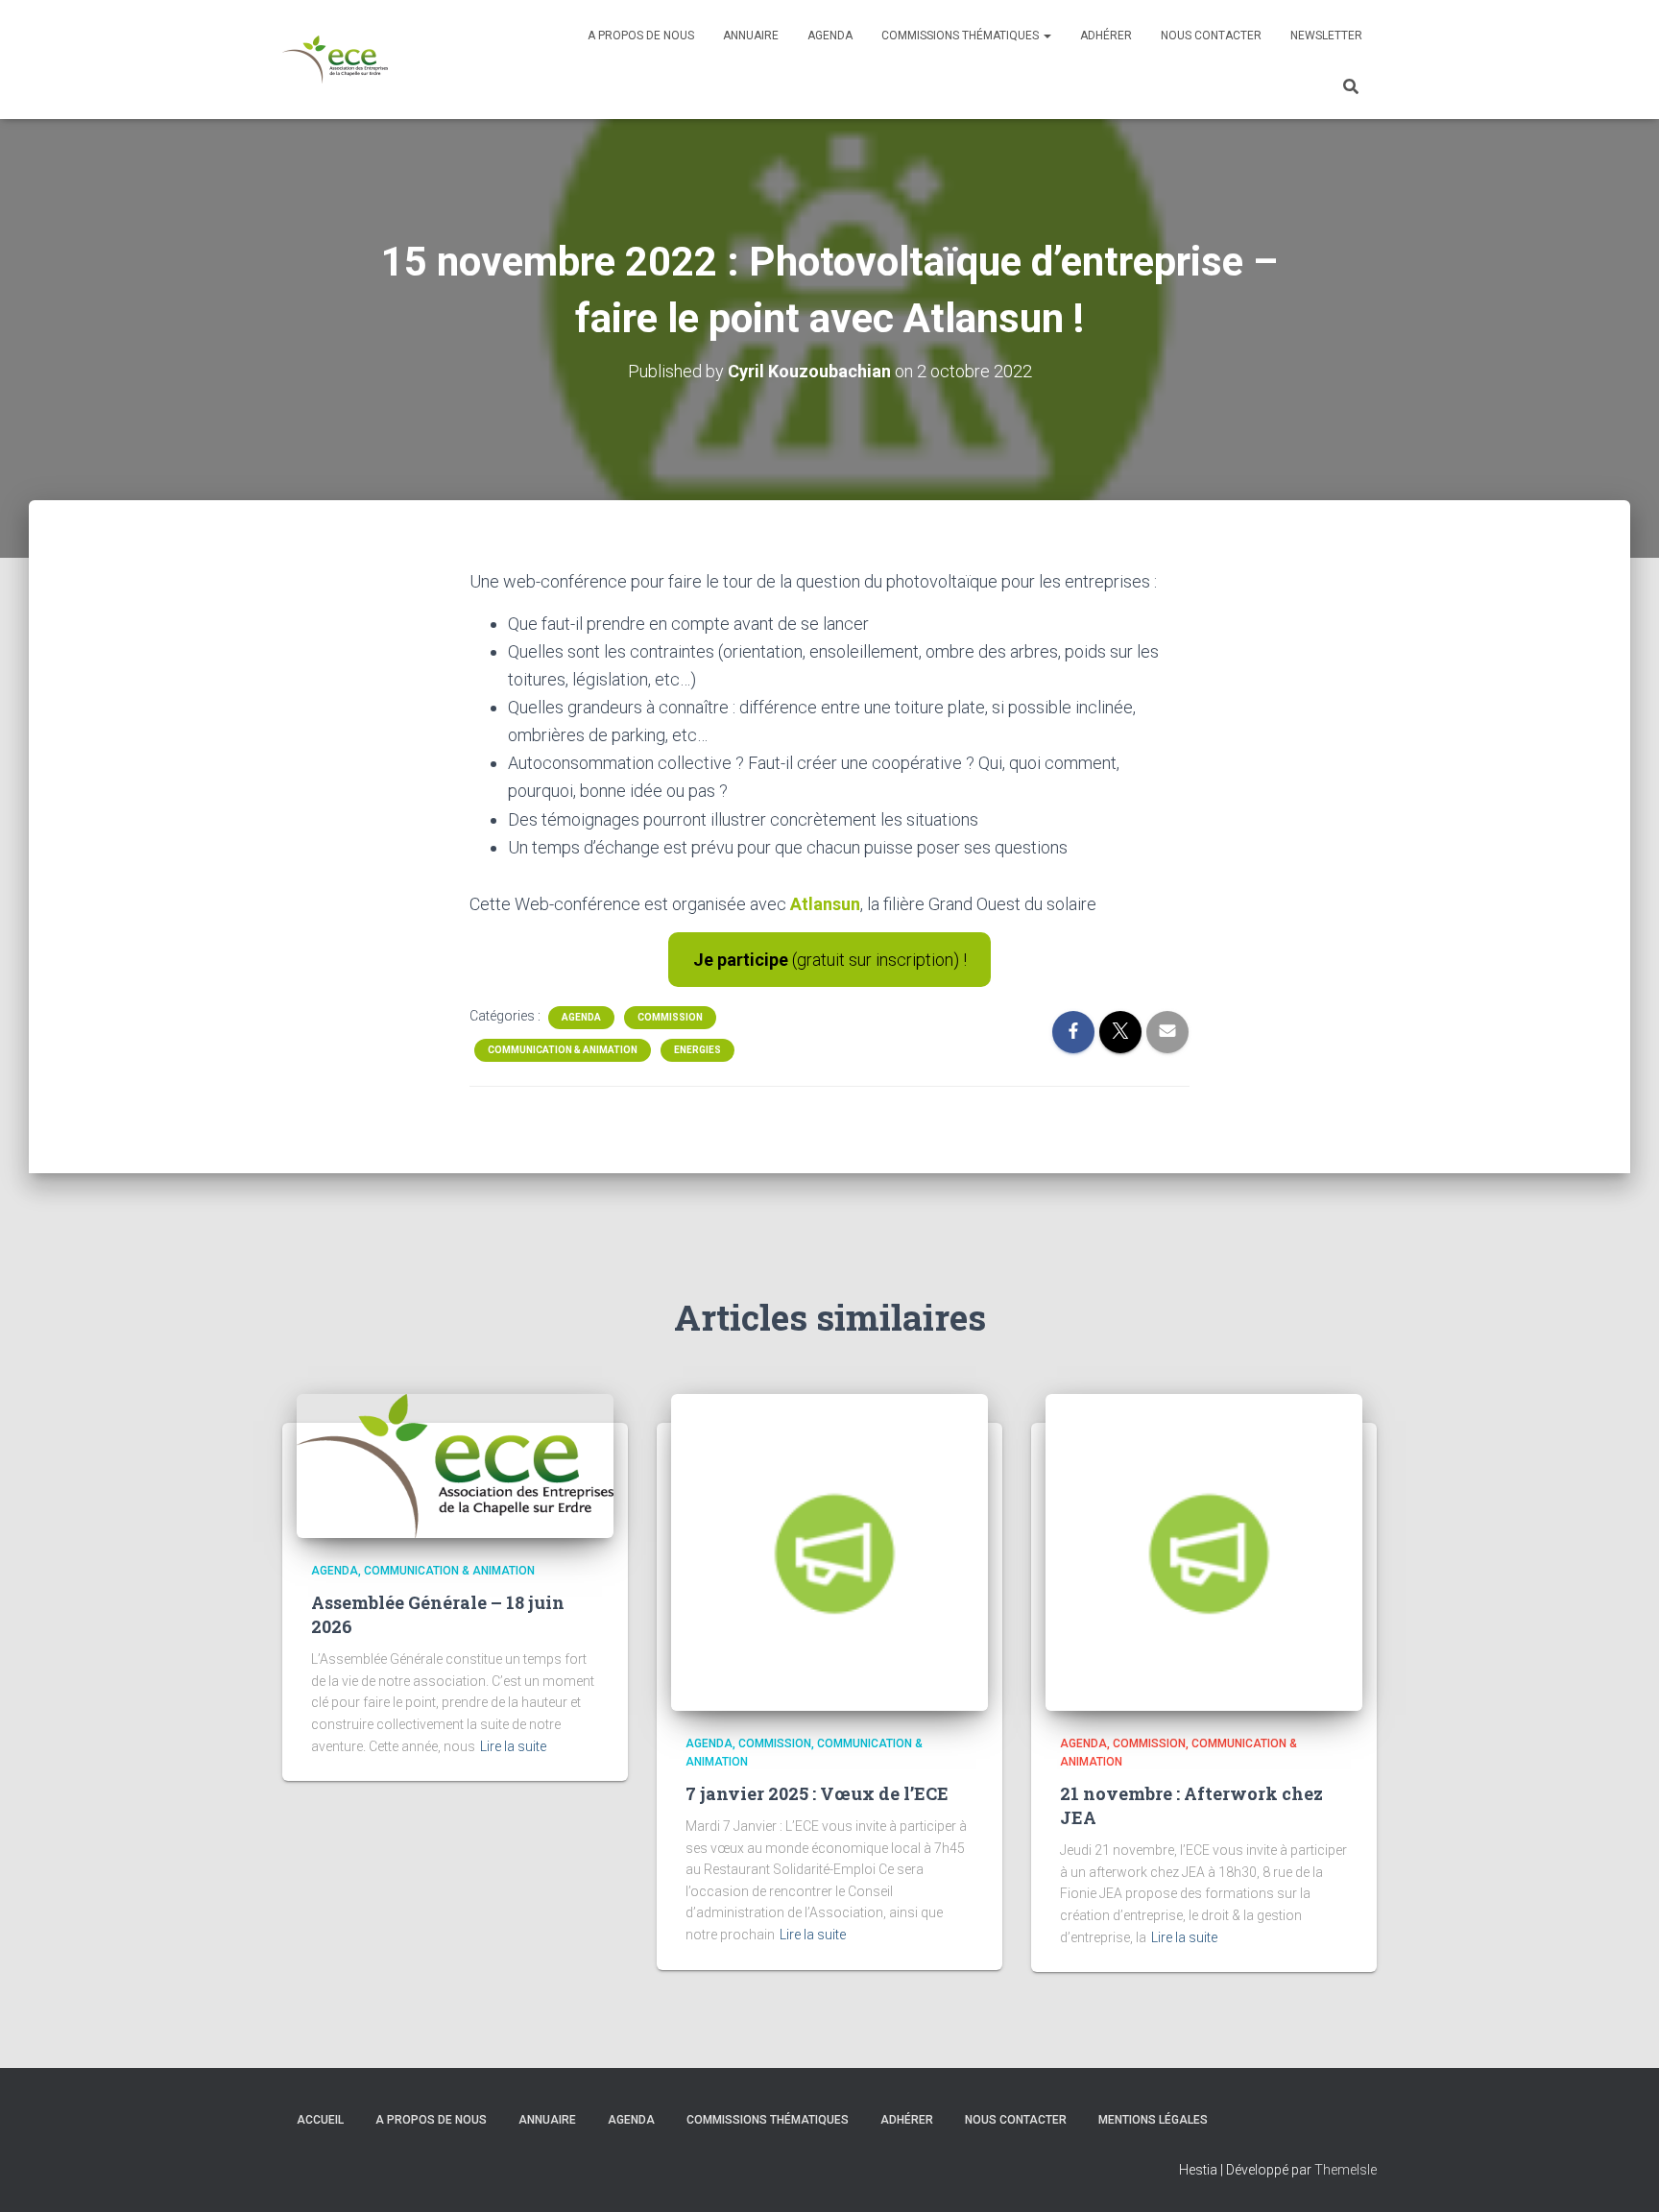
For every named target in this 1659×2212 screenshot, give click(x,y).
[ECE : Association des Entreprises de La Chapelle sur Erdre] (335, 60)
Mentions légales (1153, 2120)
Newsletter (1326, 36)
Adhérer (1106, 36)
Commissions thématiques (962, 36)
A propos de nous (641, 36)
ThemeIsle (1346, 2170)
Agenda (830, 36)
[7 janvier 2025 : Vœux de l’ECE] (829, 1551)
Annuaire (751, 36)
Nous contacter (1211, 36)
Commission (670, 1017)
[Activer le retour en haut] (1621, 2174)
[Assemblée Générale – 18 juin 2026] (455, 1465)
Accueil (320, 2120)
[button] (1046, 36)
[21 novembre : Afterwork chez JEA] (1204, 1551)
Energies (697, 1050)
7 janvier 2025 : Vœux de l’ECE (817, 1793)
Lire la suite (513, 1746)
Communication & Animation (563, 1050)
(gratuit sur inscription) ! (830, 960)
